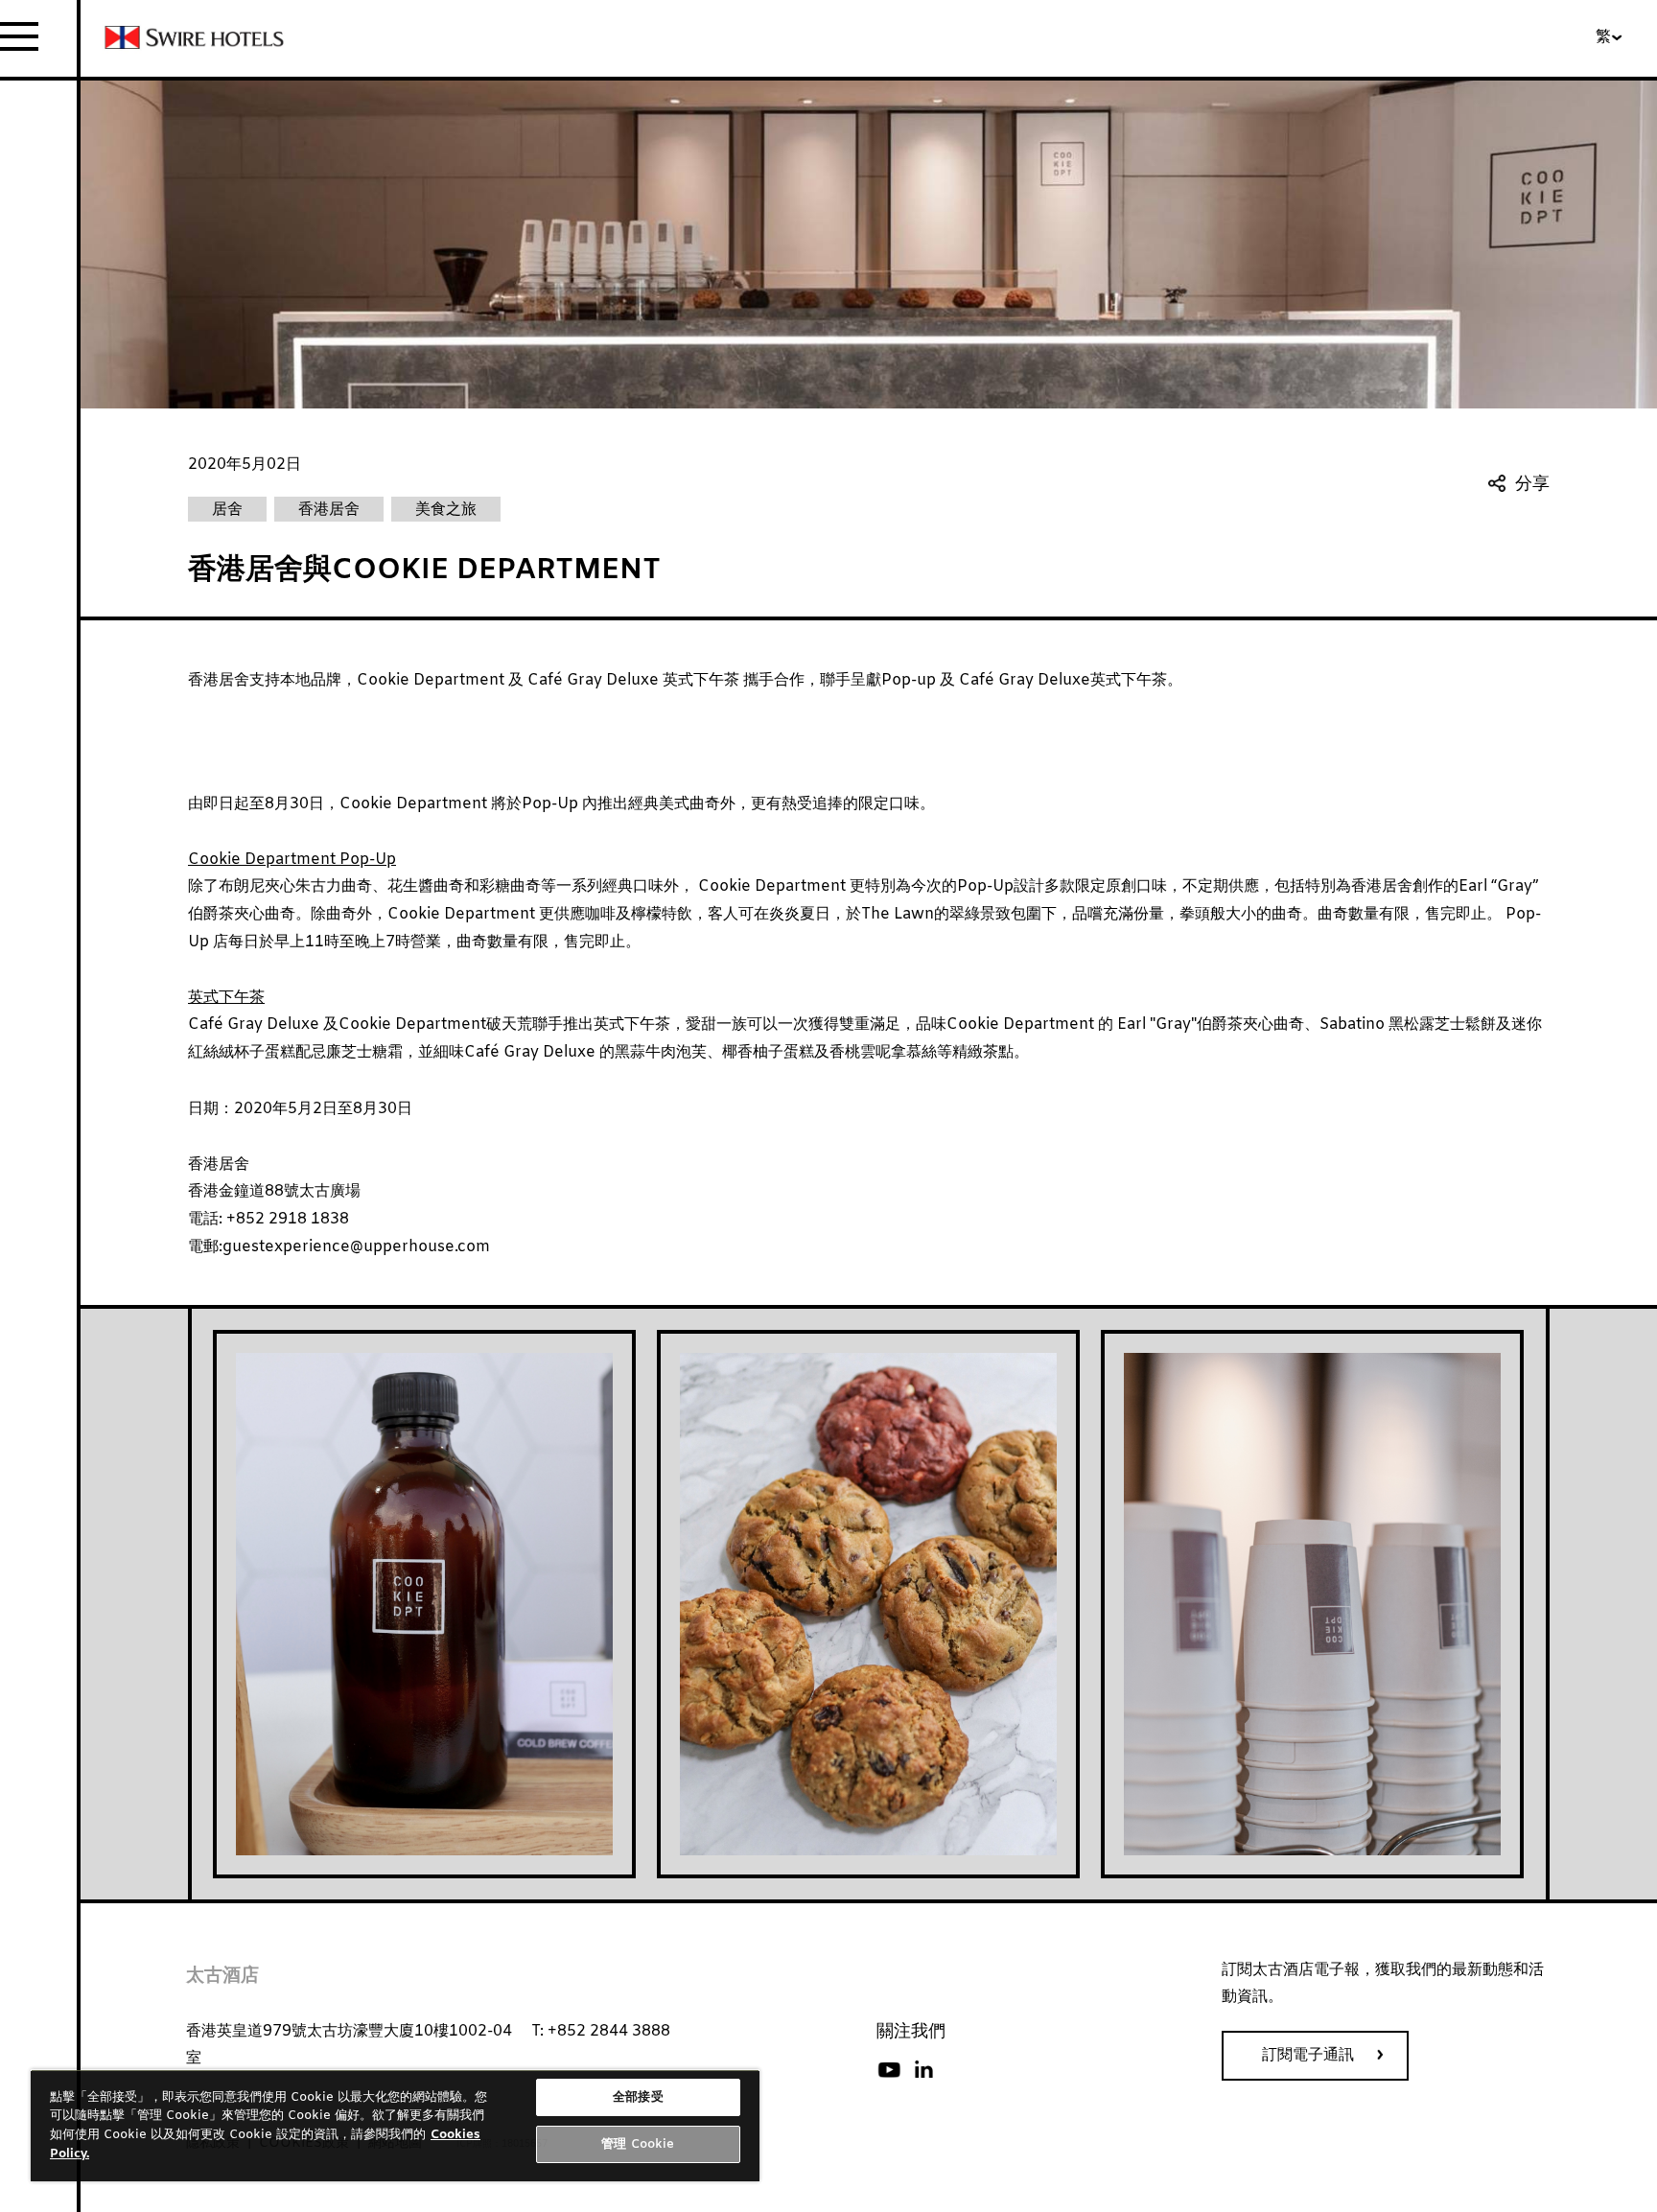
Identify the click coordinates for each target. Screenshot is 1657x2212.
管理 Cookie (638, 2144)
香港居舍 (219, 1164)
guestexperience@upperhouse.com (356, 1247)
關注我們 (911, 2032)
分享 (1532, 485)
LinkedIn (923, 2070)
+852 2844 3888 (609, 2031)
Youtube (889, 2070)
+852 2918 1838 (286, 1219)
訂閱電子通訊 (1308, 2055)
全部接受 (638, 2097)
